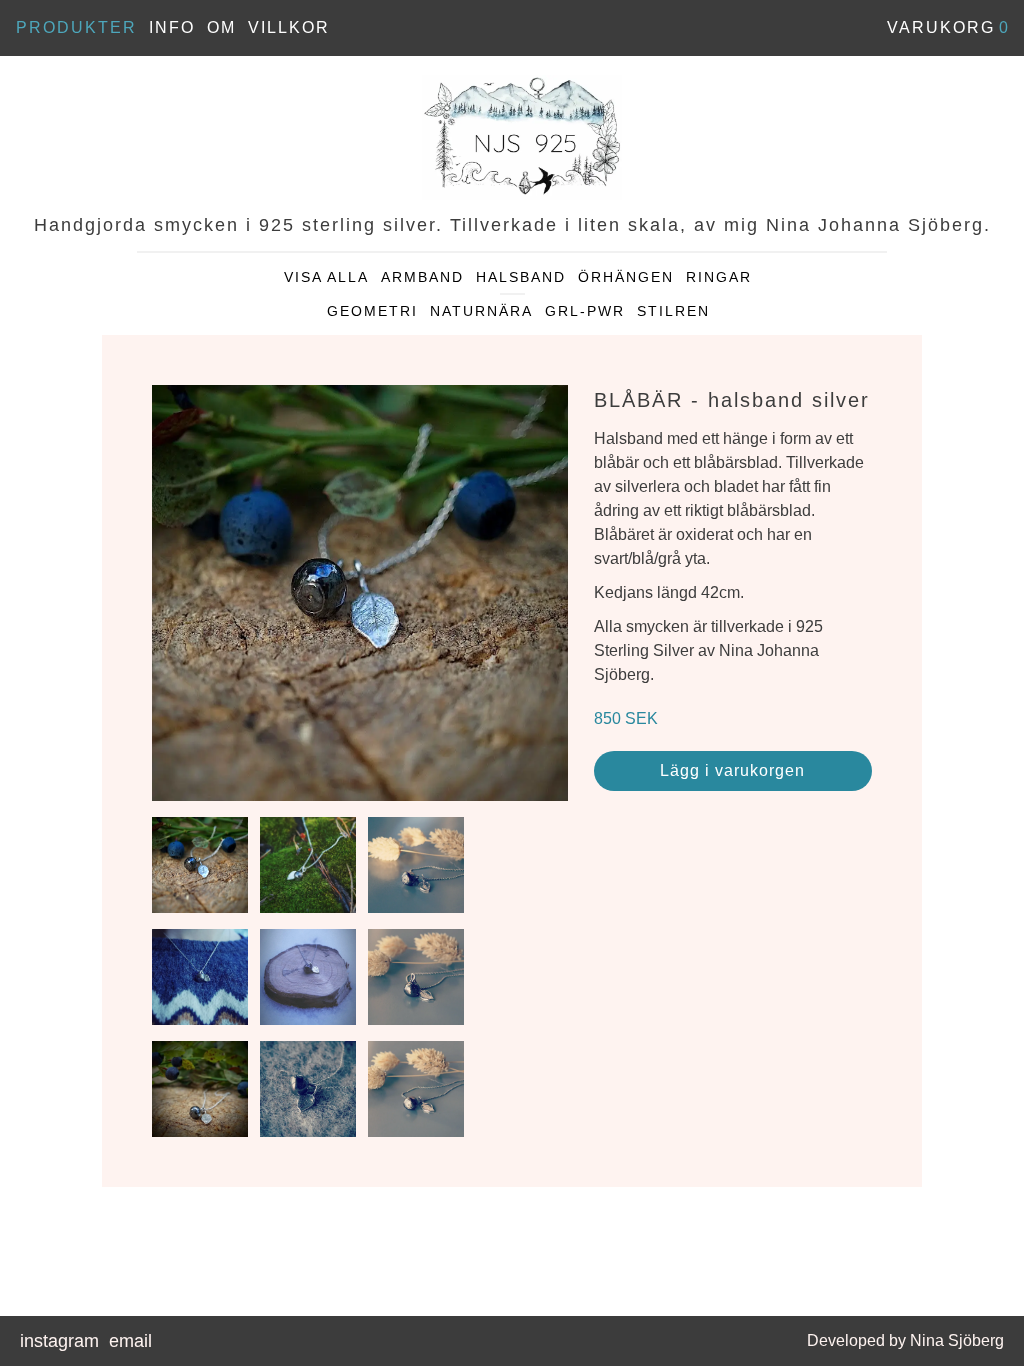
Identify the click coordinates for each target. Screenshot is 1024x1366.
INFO (172, 27)
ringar (719, 277)
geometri (372, 311)
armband (422, 277)
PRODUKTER (76, 27)
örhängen (626, 277)
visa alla (326, 277)
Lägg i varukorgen (732, 770)
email (130, 1341)
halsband (521, 277)
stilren (673, 311)
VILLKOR (289, 27)
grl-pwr (585, 311)
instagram (59, 1341)
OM (221, 27)
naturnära (481, 311)
